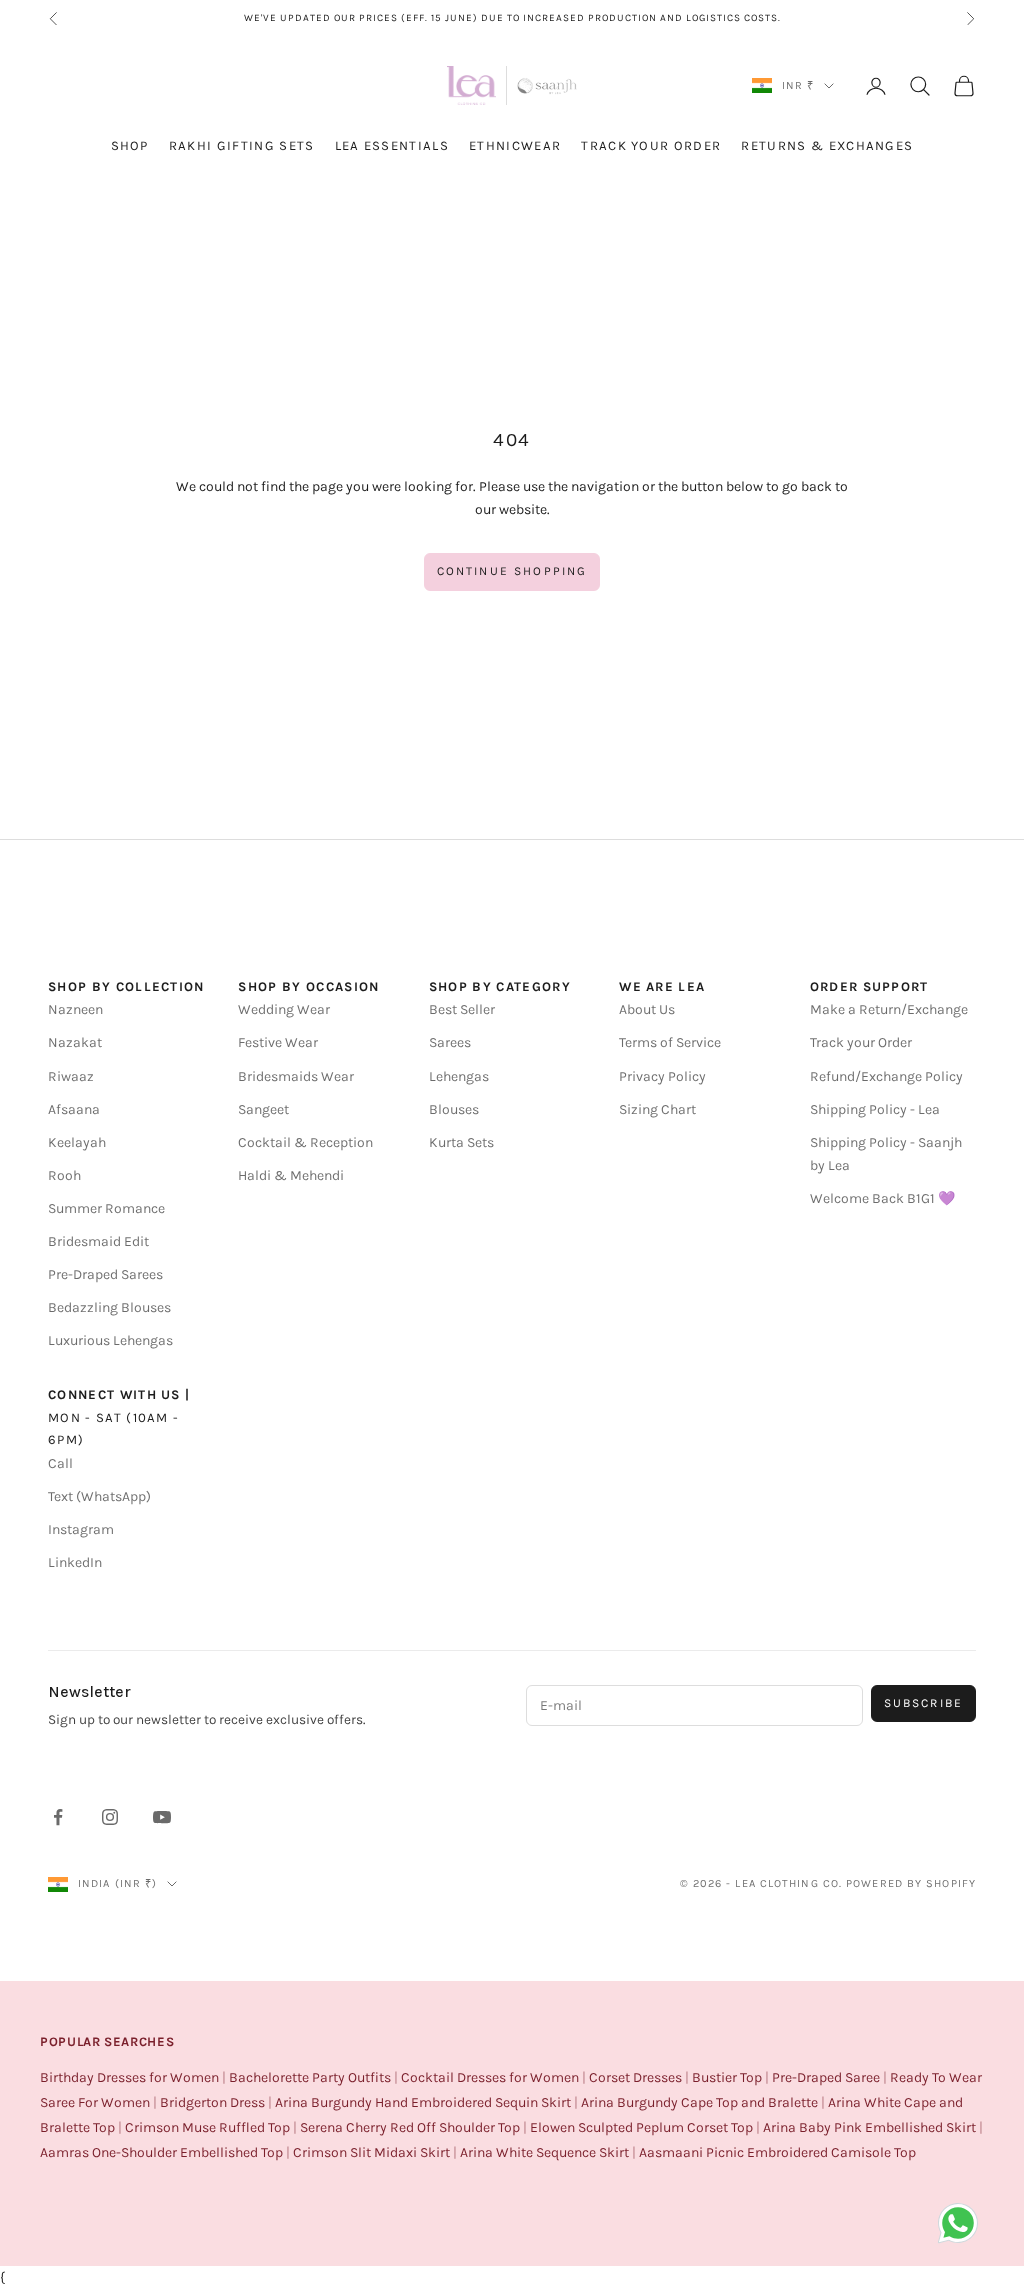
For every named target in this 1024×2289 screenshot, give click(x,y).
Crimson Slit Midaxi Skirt (371, 2152)
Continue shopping (512, 571)
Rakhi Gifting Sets (242, 145)
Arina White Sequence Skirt (544, 2152)
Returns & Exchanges (827, 145)
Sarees (450, 1042)
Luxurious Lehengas (110, 1340)
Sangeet (263, 1109)
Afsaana (74, 1109)
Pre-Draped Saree (826, 2077)
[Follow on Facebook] (58, 1817)
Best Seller (462, 1009)
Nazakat (75, 1042)
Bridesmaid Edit (98, 1241)
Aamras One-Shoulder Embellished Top (161, 2152)
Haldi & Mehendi (291, 1175)
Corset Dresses (635, 2077)
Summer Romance (106, 1208)
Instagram (81, 1529)
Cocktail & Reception (305, 1142)
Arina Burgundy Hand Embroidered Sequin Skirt (423, 2102)
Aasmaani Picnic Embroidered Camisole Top (777, 2152)
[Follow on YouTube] (162, 1817)
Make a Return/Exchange (889, 1009)
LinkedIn (75, 1562)
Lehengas (459, 1076)
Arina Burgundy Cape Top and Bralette (699, 2102)
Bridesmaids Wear (296, 1076)
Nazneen (75, 1009)
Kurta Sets (461, 1142)
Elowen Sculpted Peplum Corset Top (641, 2127)
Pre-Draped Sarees (105, 1274)
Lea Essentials (392, 145)
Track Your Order (651, 145)
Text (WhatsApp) (99, 1496)
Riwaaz (71, 1076)
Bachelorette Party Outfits (310, 2077)
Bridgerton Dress (212, 2102)
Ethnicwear (515, 145)
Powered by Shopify (911, 1883)
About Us (647, 1009)
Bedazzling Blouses (109, 1307)
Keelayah (77, 1142)
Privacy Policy (662, 1076)
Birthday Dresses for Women (129, 2077)
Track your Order (861, 1042)
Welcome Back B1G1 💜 (882, 1198)
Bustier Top (727, 2077)
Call (60, 1463)
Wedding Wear (284, 1009)
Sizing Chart (657, 1109)
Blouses (454, 1109)
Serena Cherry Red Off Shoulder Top (410, 2127)
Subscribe (923, 1703)
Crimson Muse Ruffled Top (207, 2127)
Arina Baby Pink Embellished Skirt (869, 2127)
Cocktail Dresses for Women (490, 2077)
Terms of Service (670, 1042)
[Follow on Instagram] (110, 1817)
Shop (130, 145)
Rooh (64, 1175)
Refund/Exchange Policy (886, 1076)
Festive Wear (278, 1042)
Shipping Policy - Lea (875, 1109)
